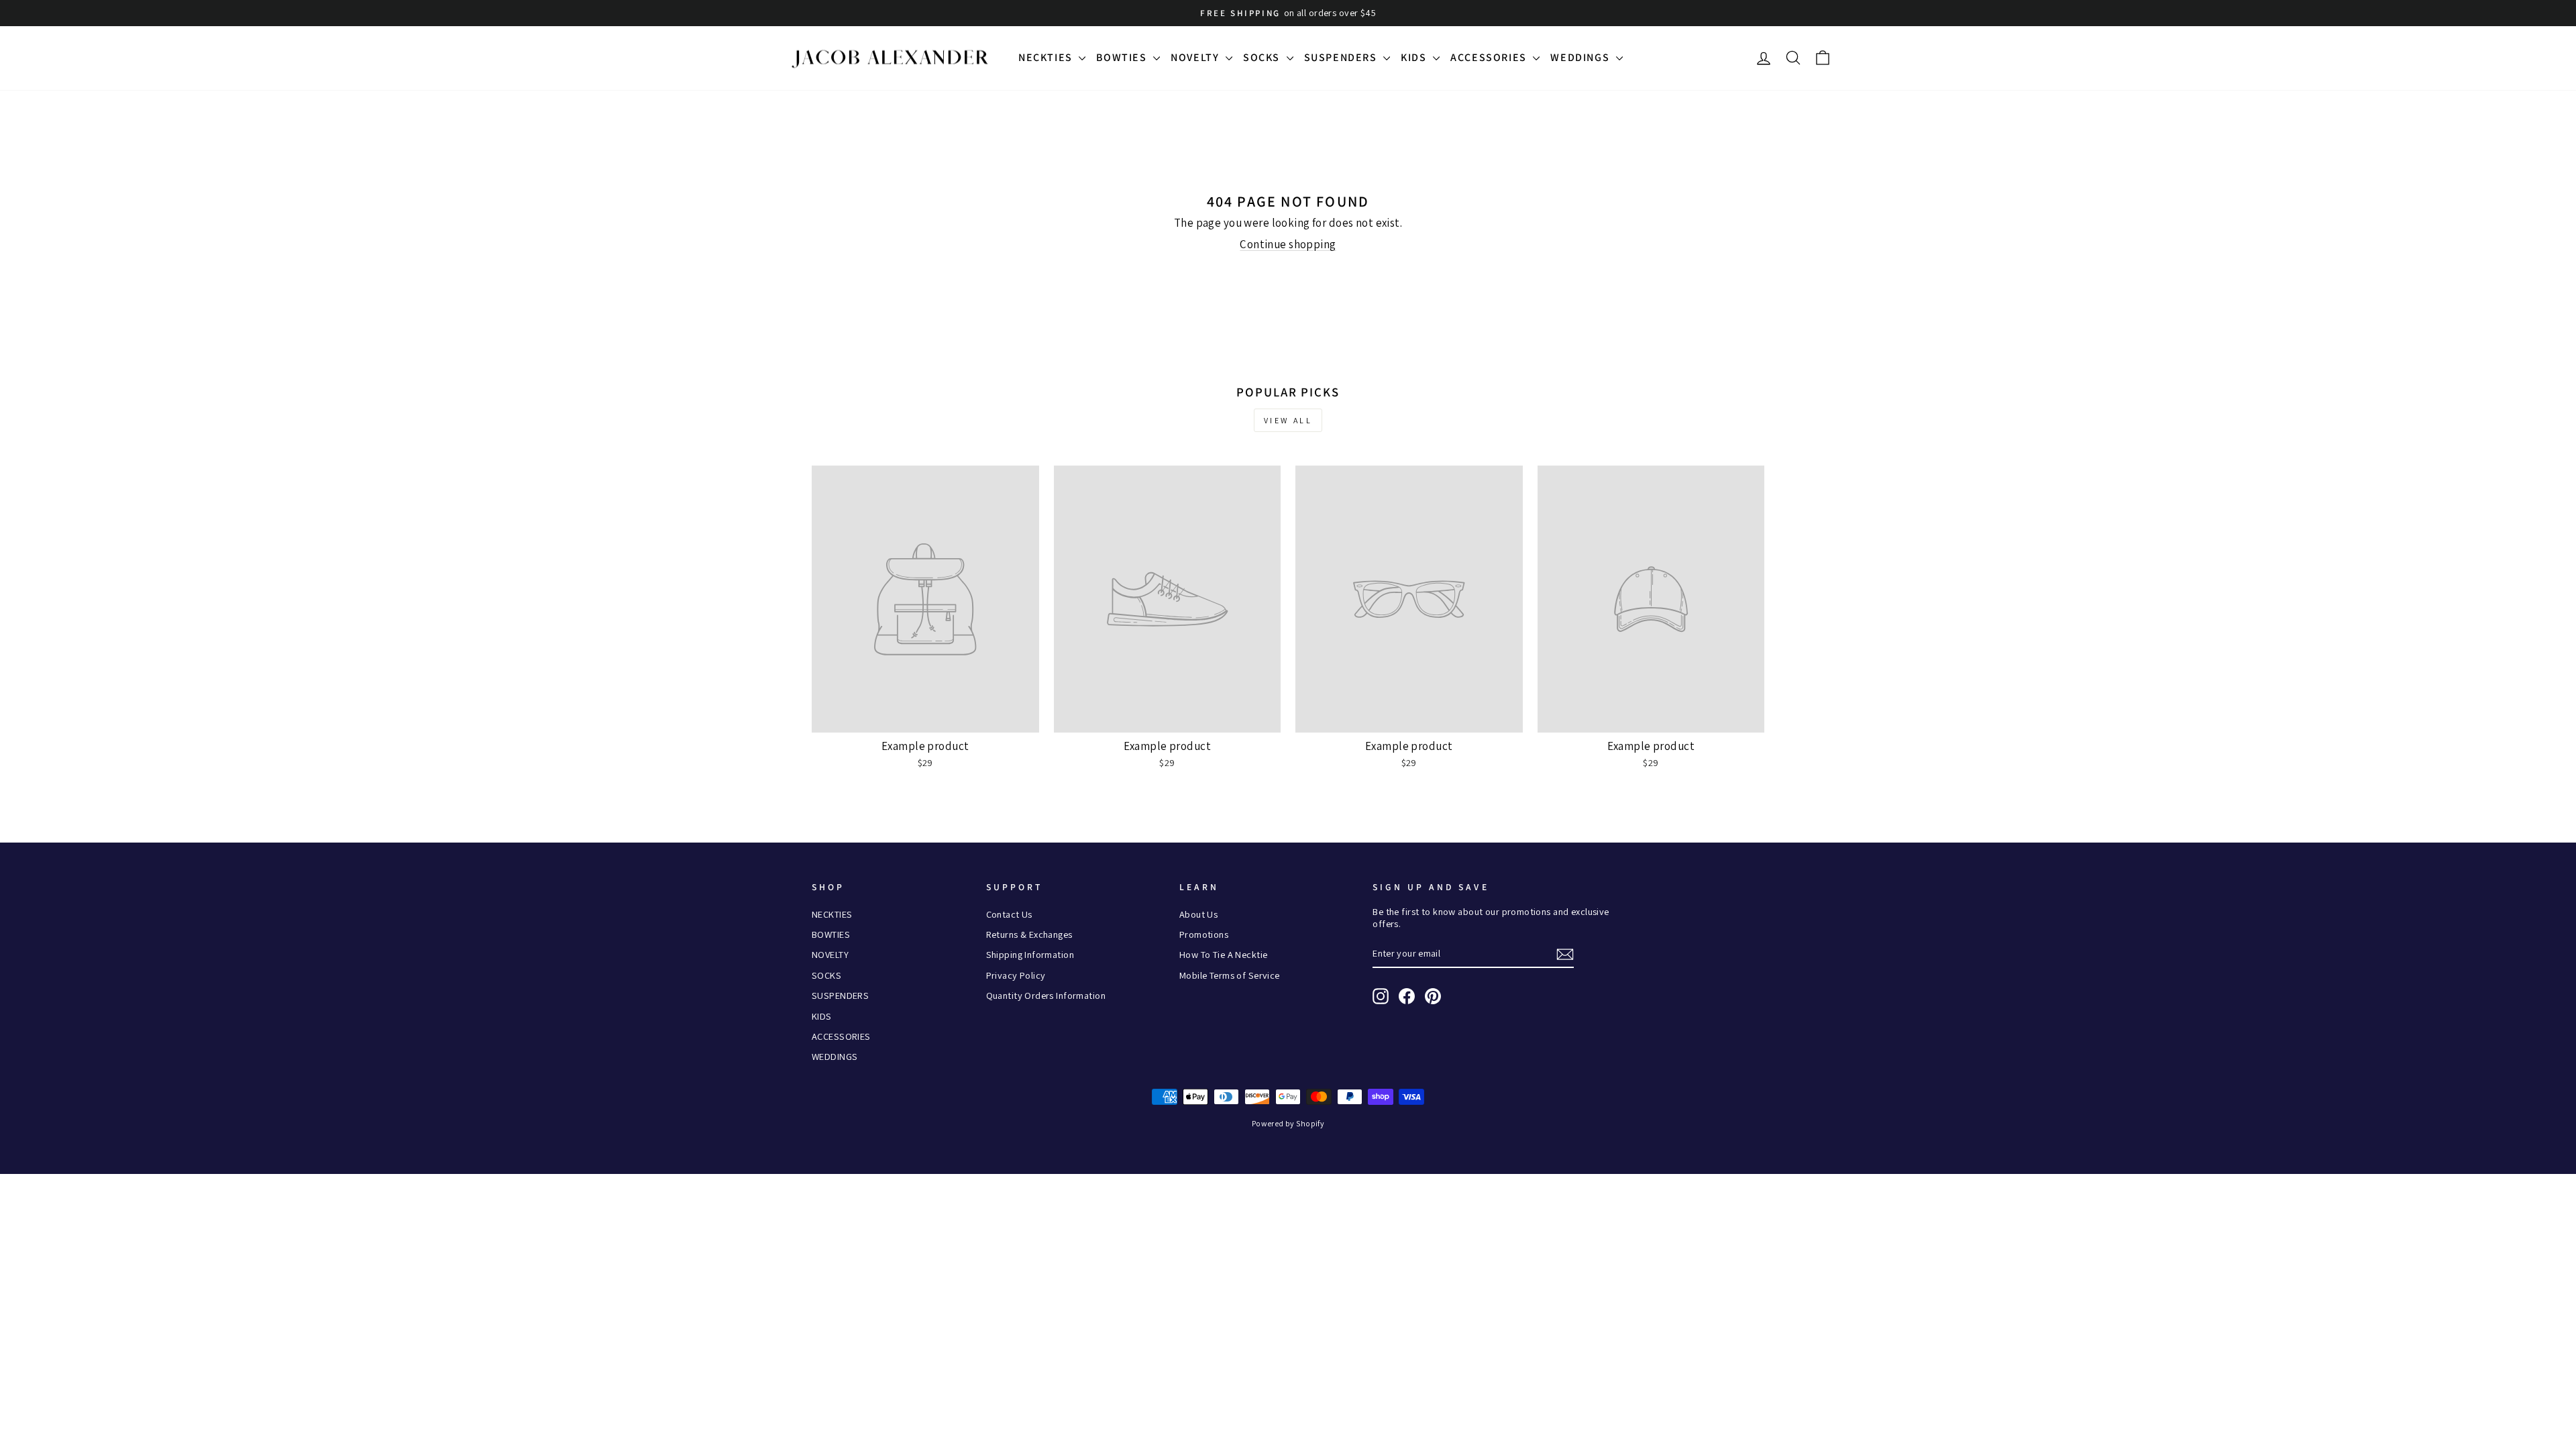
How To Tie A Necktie (1224, 954)
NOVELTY (1196, 57)
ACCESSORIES (1490, 57)
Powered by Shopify (1288, 1123)
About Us (1198, 914)
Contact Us (1009, 914)
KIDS (1415, 57)
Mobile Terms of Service (1230, 975)
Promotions (1204, 934)
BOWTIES (1123, 57)
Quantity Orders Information (1046, 995)
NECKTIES (1047, 57)
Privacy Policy (1016, 975)
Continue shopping (1288, 244)
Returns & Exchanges (1029, 934)
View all (1288, 420)
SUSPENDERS (1342, 57)
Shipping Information (1030, 954)
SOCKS (1263, 57)
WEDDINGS (1581, 57)
